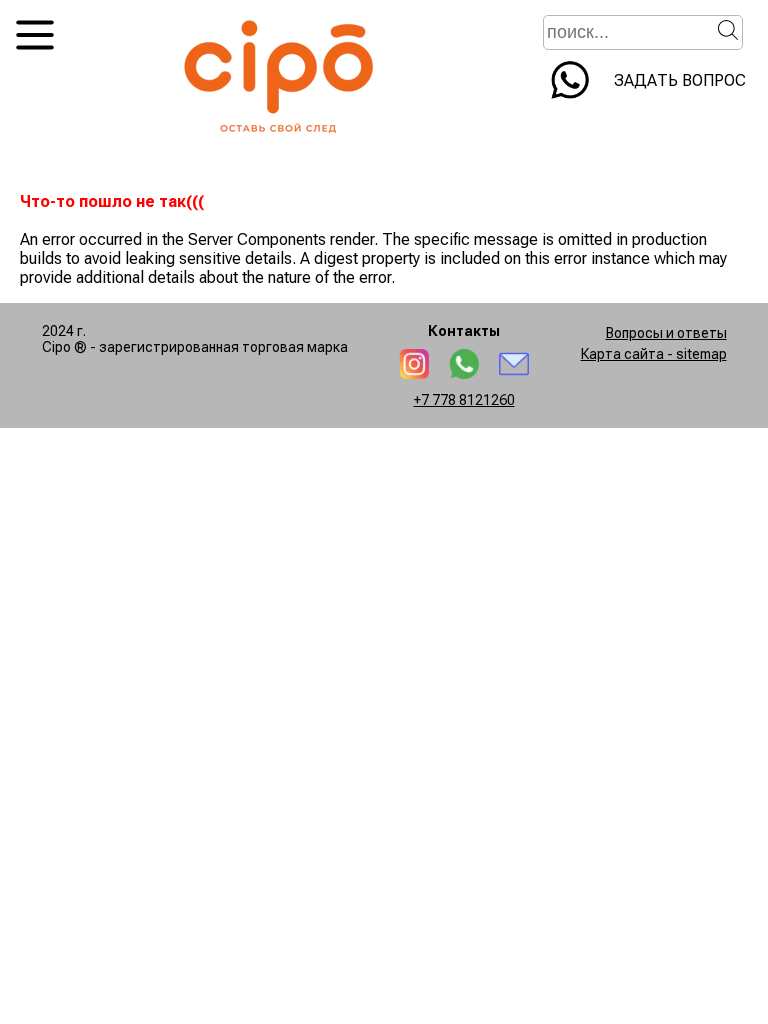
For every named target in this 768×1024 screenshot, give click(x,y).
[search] (728, 30)
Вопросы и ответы (666, 333)
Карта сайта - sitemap (654, 354)
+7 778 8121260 (464, 400)
